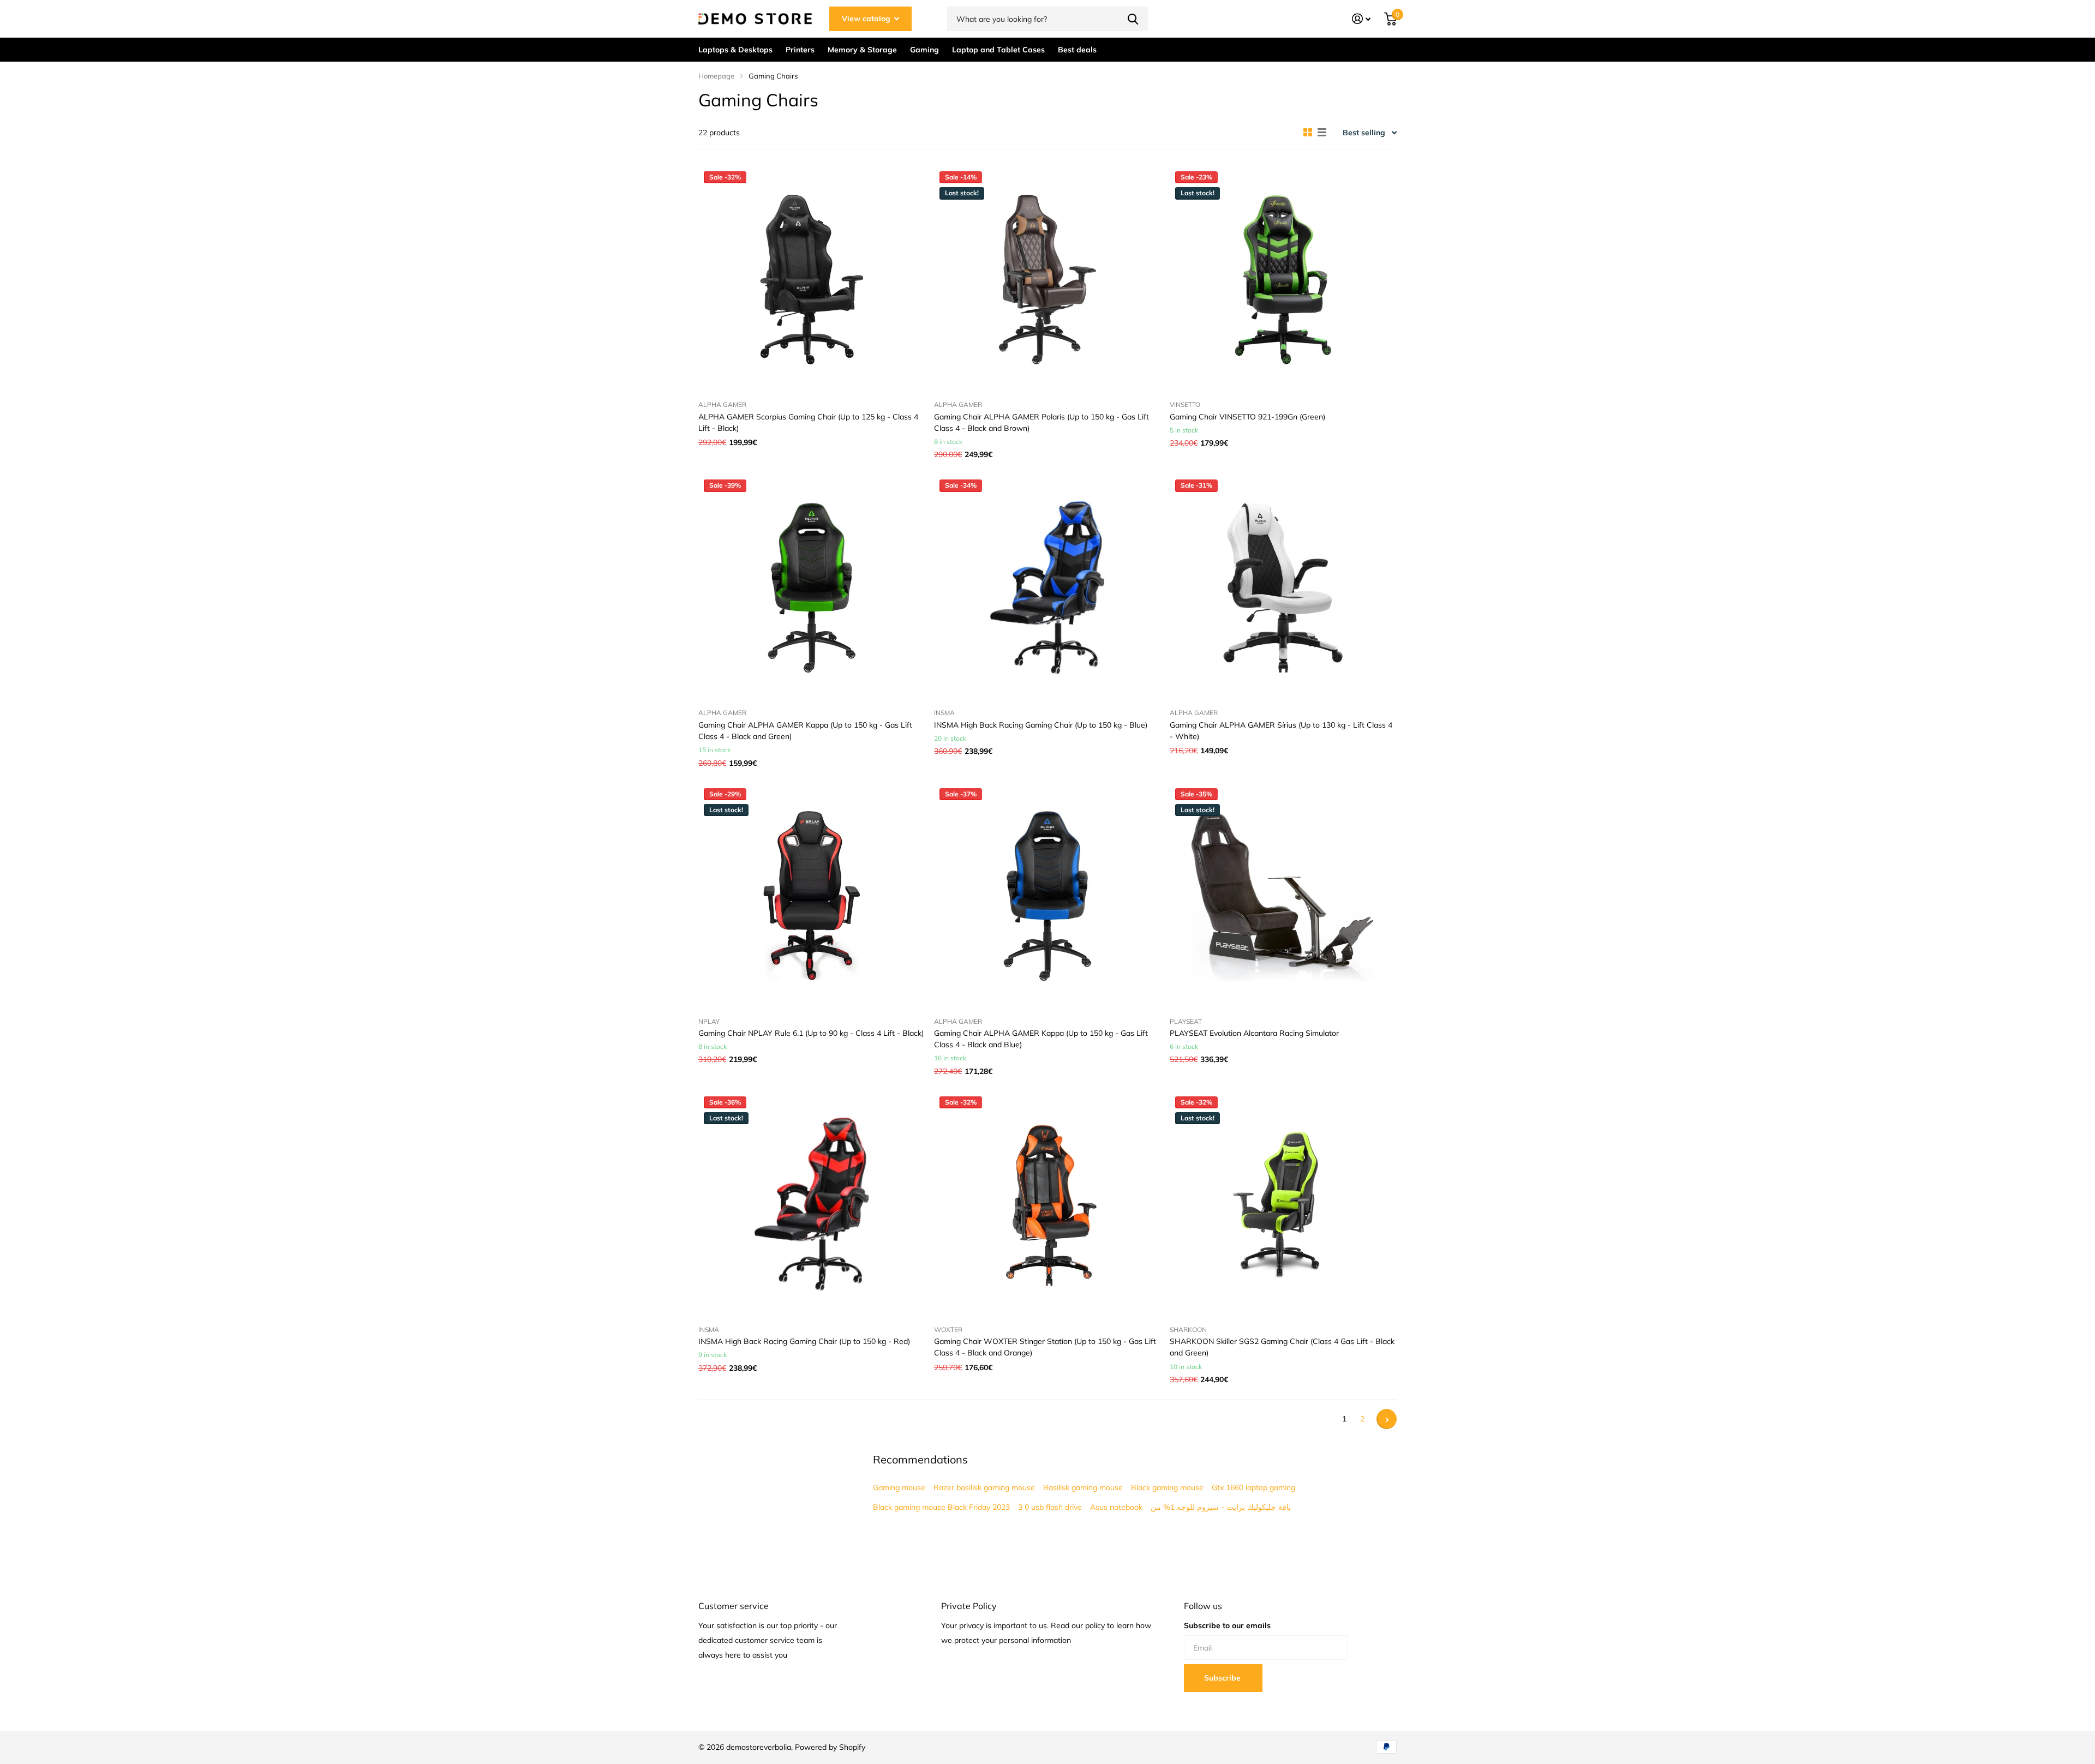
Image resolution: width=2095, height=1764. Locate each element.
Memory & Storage (862, 50)
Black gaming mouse (1167, 1487)
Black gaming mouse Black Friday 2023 (941, 1507)
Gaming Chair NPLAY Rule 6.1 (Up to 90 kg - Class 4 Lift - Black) (811, 1033)
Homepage (716, 76)
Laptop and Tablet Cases (998, 50)
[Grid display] (1308, 133)
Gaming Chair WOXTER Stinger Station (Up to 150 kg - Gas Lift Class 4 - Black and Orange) (1045, 1347)
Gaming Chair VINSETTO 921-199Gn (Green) (1247, 417)
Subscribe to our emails (1227, 1625)
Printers (800, 50)
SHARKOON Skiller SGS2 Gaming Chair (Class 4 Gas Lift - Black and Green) (1282, 1347)
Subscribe (1223, 1678)
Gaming (924, 50)
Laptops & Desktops (735, 50)
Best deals (1077, 50)
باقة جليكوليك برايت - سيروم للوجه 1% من (1221, 1507)
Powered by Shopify (830, 1747)
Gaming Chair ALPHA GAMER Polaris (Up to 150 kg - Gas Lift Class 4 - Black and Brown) (1041, 422)
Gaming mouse (899, 1487)
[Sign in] (1361, 19)
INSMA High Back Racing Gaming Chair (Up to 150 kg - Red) (804, 1341)
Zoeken (1133, 19)
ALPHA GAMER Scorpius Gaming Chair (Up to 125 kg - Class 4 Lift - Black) (808, 422)
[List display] (1322, 133)
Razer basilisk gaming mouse (984, 1487)
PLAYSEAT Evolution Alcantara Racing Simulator (1254, 1033)
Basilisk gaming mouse (1083, 1487)
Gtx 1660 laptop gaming (1253, 1487)
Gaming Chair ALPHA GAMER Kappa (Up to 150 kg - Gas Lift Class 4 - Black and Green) (805, 731)
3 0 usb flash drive (1050, 1507)
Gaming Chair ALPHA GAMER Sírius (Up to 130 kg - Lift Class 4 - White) (1281, 731)
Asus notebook (1116, 1507)
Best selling (1364, 133)
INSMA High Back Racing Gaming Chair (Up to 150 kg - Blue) (1041, 725)
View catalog (867, 19)
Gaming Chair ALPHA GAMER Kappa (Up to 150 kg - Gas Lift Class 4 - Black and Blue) (1041, 1039)
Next (1387, 1419)
